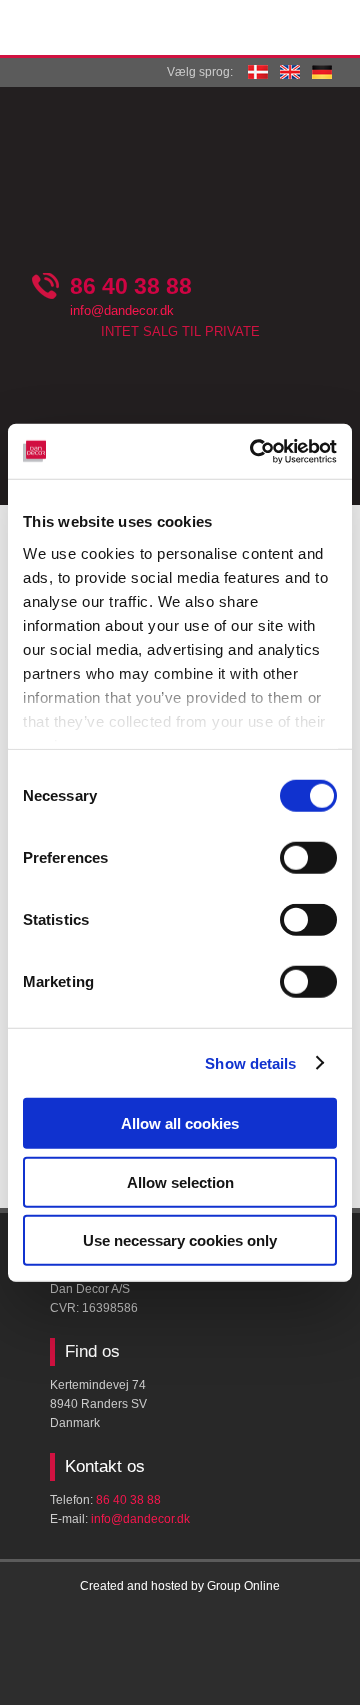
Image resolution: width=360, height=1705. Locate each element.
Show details (250, 1062)
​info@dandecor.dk (140, 1519)
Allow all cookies (180, 1123)
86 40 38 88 (131, 286)
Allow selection (180, 1181)
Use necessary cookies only (180, 1240)
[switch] (308, 858)
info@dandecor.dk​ (122, 310)
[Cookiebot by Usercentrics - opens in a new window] (254, 451)
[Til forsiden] (179, 177)
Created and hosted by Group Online (180, 1586)
